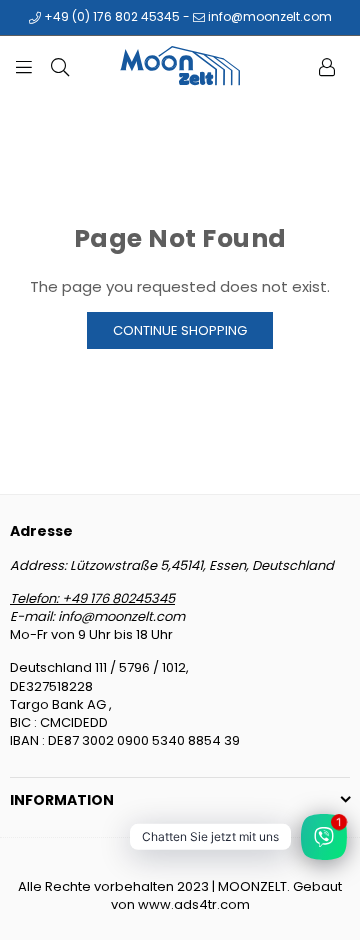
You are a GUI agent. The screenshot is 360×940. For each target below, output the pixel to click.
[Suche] (60, 66)
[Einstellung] (327, 66)
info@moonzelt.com (268, 16)
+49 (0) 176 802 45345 (110, 16)
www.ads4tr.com (194, 904)
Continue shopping (180, 330)
